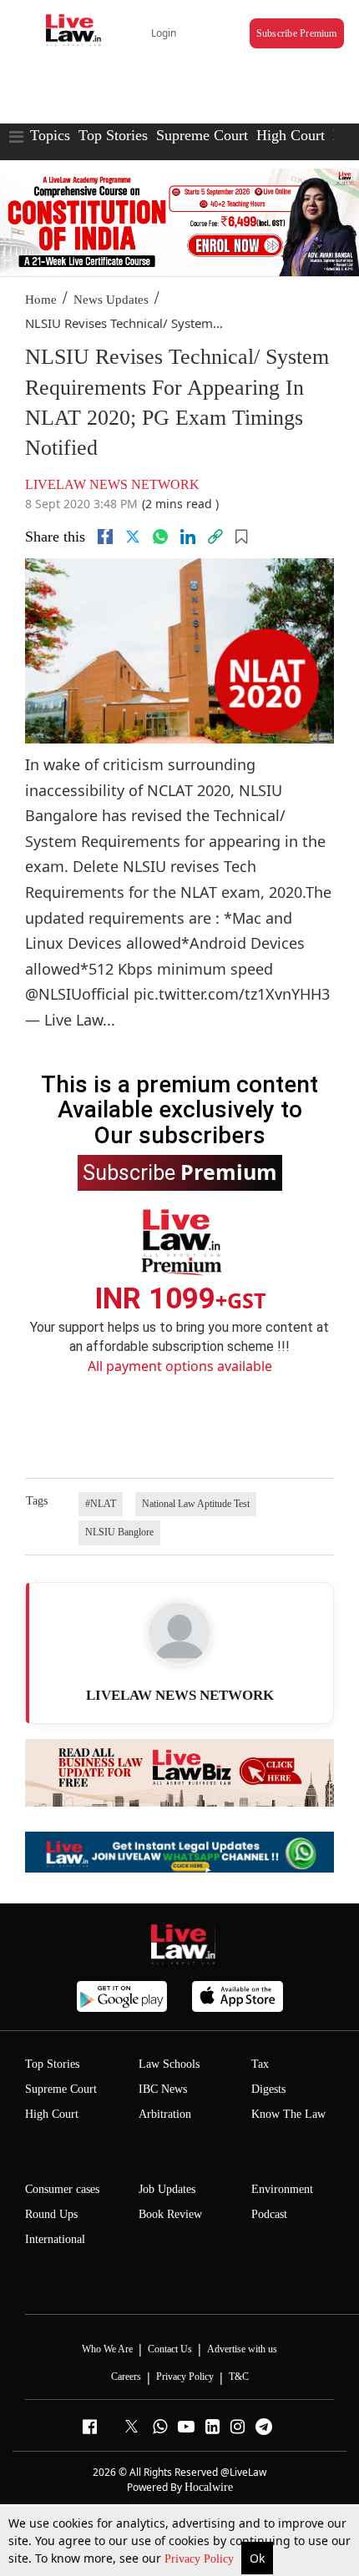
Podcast (269, 2214)
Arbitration (165, 2114)
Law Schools (169, 2064)
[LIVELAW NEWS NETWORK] (179, 1633)
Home (41, 300)
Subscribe (180, 1172)
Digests (268, 2089)
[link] (215, 537)
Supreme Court (202, 135)
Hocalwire (209, 2487)
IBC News (163, 2089)
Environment (282, 2189)
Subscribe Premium (297, 33)
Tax (260, 2064)
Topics (50, 135)
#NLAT (101, 1504)
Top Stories (113, 135)
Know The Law (288, 2114)
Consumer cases (62, 2189)
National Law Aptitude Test (196, 1504)
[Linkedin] (188, 537)
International (55, 2239)
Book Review (170, 2214)
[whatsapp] (160, 537)
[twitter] (133, 537)
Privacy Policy (201, 2559)
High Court (291, 135)
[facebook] (105, 537)
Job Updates (167, 2189)
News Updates (111, 300)
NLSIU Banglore (119, 1532)
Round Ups (51, 2214)
